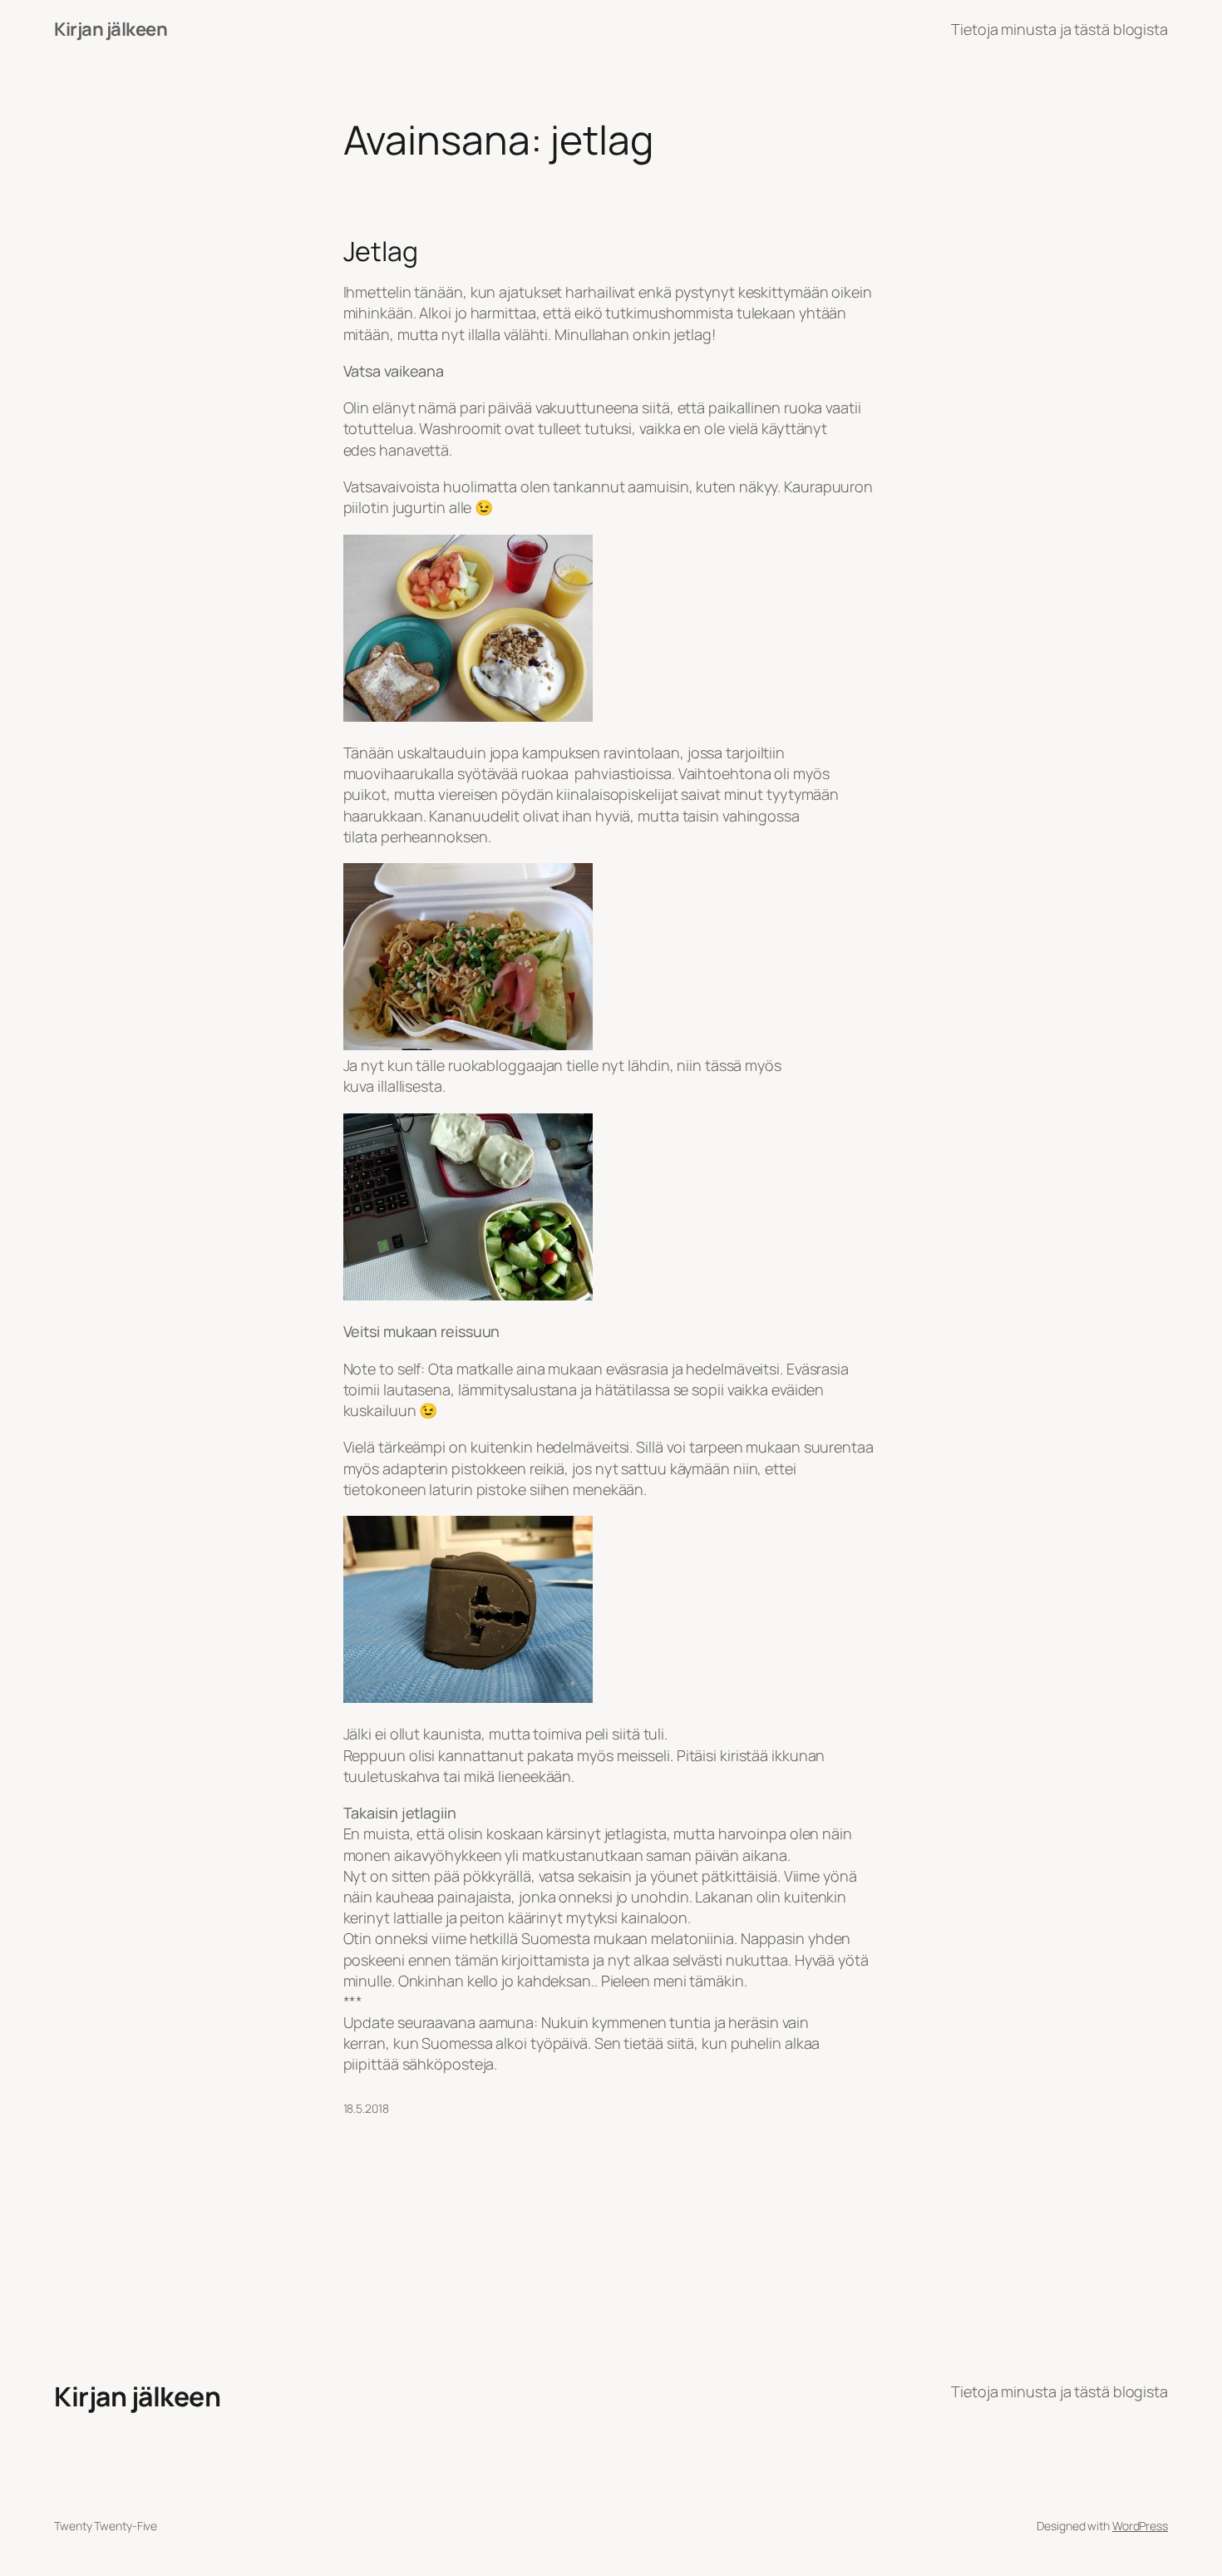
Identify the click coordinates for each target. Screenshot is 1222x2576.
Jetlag (381, 251)
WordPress (1140, 2526)
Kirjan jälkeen (111, 29)
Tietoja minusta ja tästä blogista (1059, 29)
